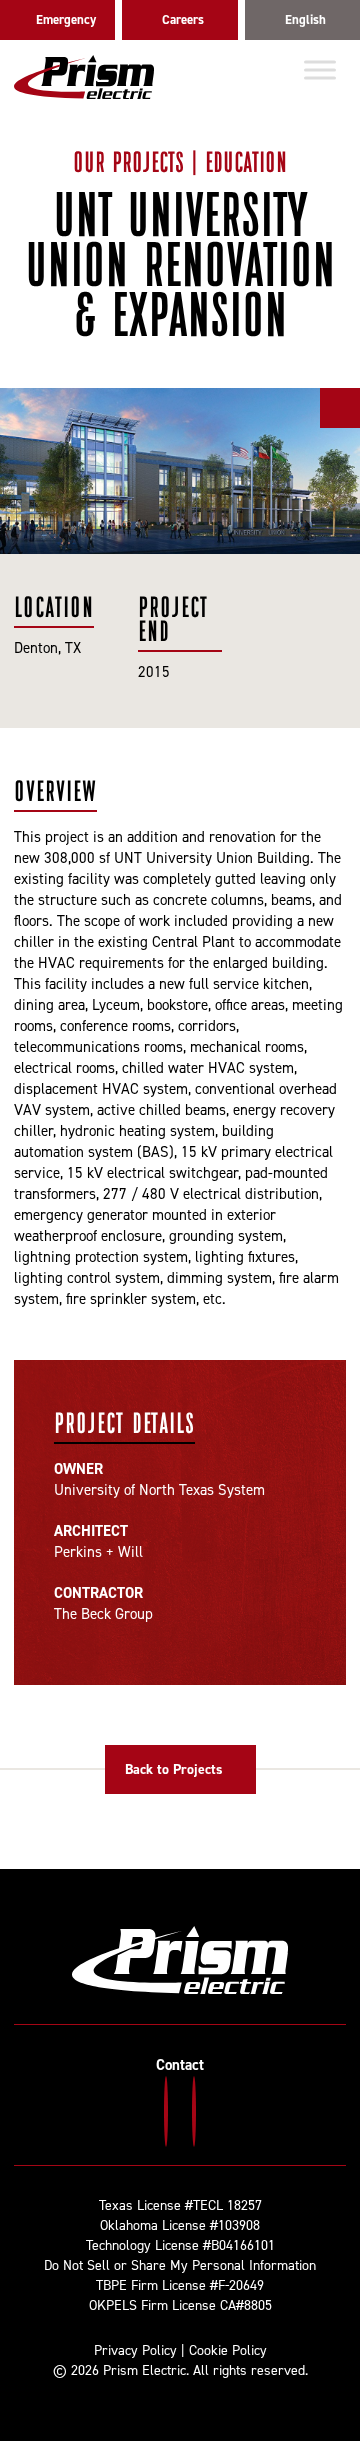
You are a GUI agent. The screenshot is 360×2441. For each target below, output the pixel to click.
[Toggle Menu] (320, 69)
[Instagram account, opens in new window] (166, 2111)
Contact (180, 2065)
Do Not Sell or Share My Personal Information (180, 2265)
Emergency (66, 19)
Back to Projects (174, 1769)
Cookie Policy (228, 2350)
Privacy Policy (135, 2350)
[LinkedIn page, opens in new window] (194, 2111)
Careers (183, 19)
